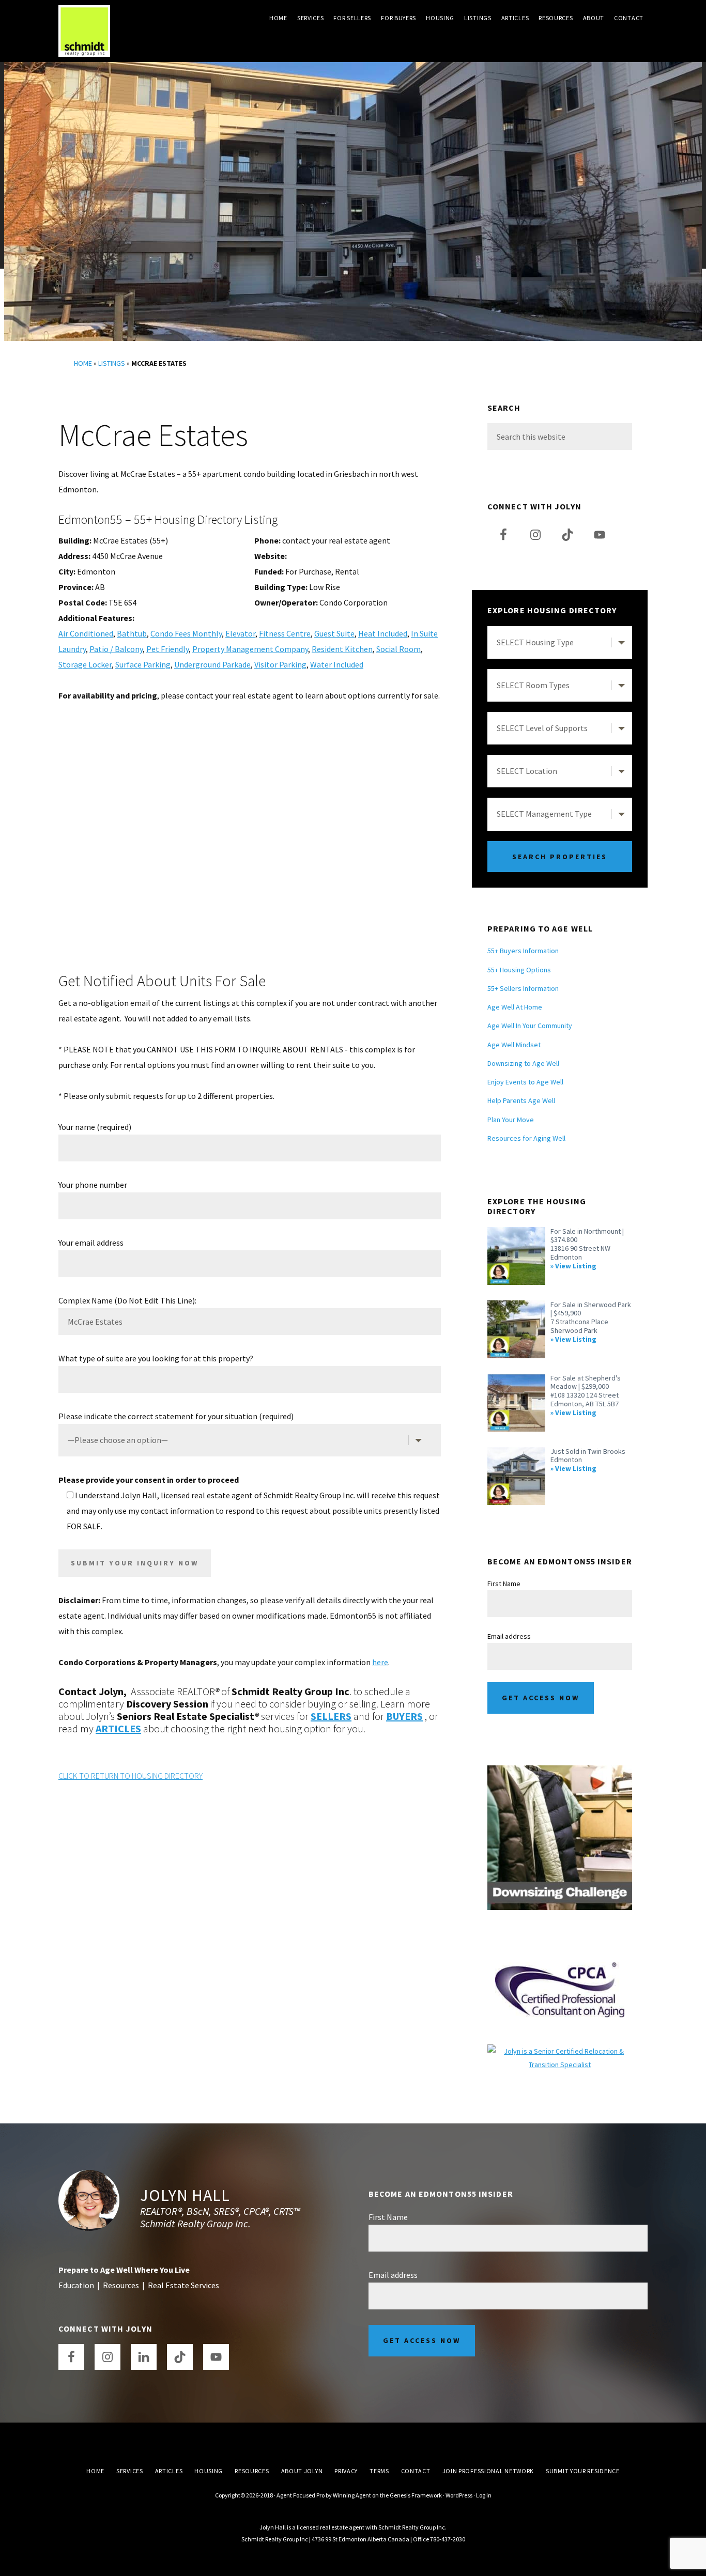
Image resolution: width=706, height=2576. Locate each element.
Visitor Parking (280, 664)
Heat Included (383, 633)
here (380, 1662)
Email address (509, 1636)
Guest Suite (334, 633)
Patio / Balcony (116, 649)
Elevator (240, 633)
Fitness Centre (285, 633)
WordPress (459, 2495)
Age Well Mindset (514, 1045)
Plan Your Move (511, 1120)
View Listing (576, 1266)
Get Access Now (541, 1698)
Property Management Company (250, 649)
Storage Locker (85, 664)
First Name (504, 1584)
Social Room (398, 649)
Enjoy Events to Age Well (525, 1082)
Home (83, 363)
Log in (484, 2495)
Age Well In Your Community (530, 1026)
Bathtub (132, 633)
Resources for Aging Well (526, 1138)
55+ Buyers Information (523, 951)
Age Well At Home (515, 1007)
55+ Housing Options (519, 970)
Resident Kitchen (342, 649)
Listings (112, 363)
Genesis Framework (416, 2495)
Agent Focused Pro (301, 2495)
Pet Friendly (167, 649)
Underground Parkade (212, 664)
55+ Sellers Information (523, 988)
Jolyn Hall (185, 2195)
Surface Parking (143, 664)
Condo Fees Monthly (186, 633)
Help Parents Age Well (521, 1100)
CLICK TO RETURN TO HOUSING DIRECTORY (131, 1776)
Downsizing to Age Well (523, 1063)
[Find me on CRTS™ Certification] (560, 2051)
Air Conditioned (86, 633)
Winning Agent (352, 2495)
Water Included (337, 664)
